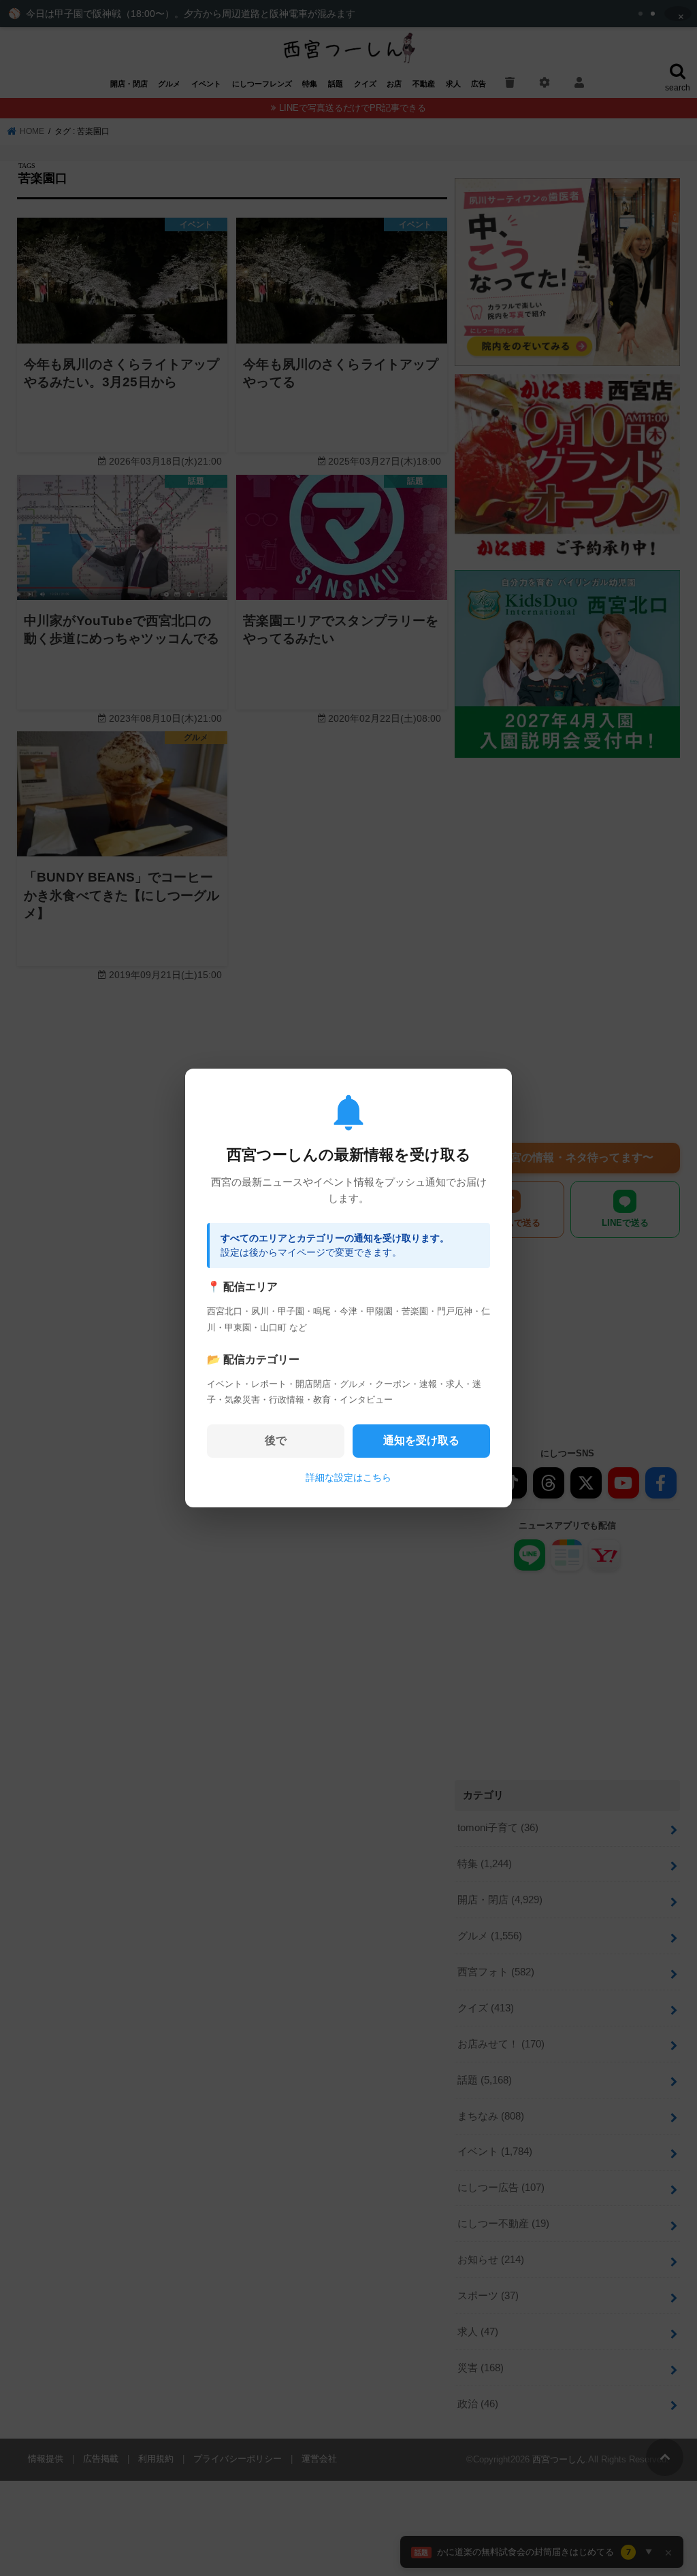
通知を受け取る (421, 1440)
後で (276, 1440)
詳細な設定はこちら (348, 1477)
